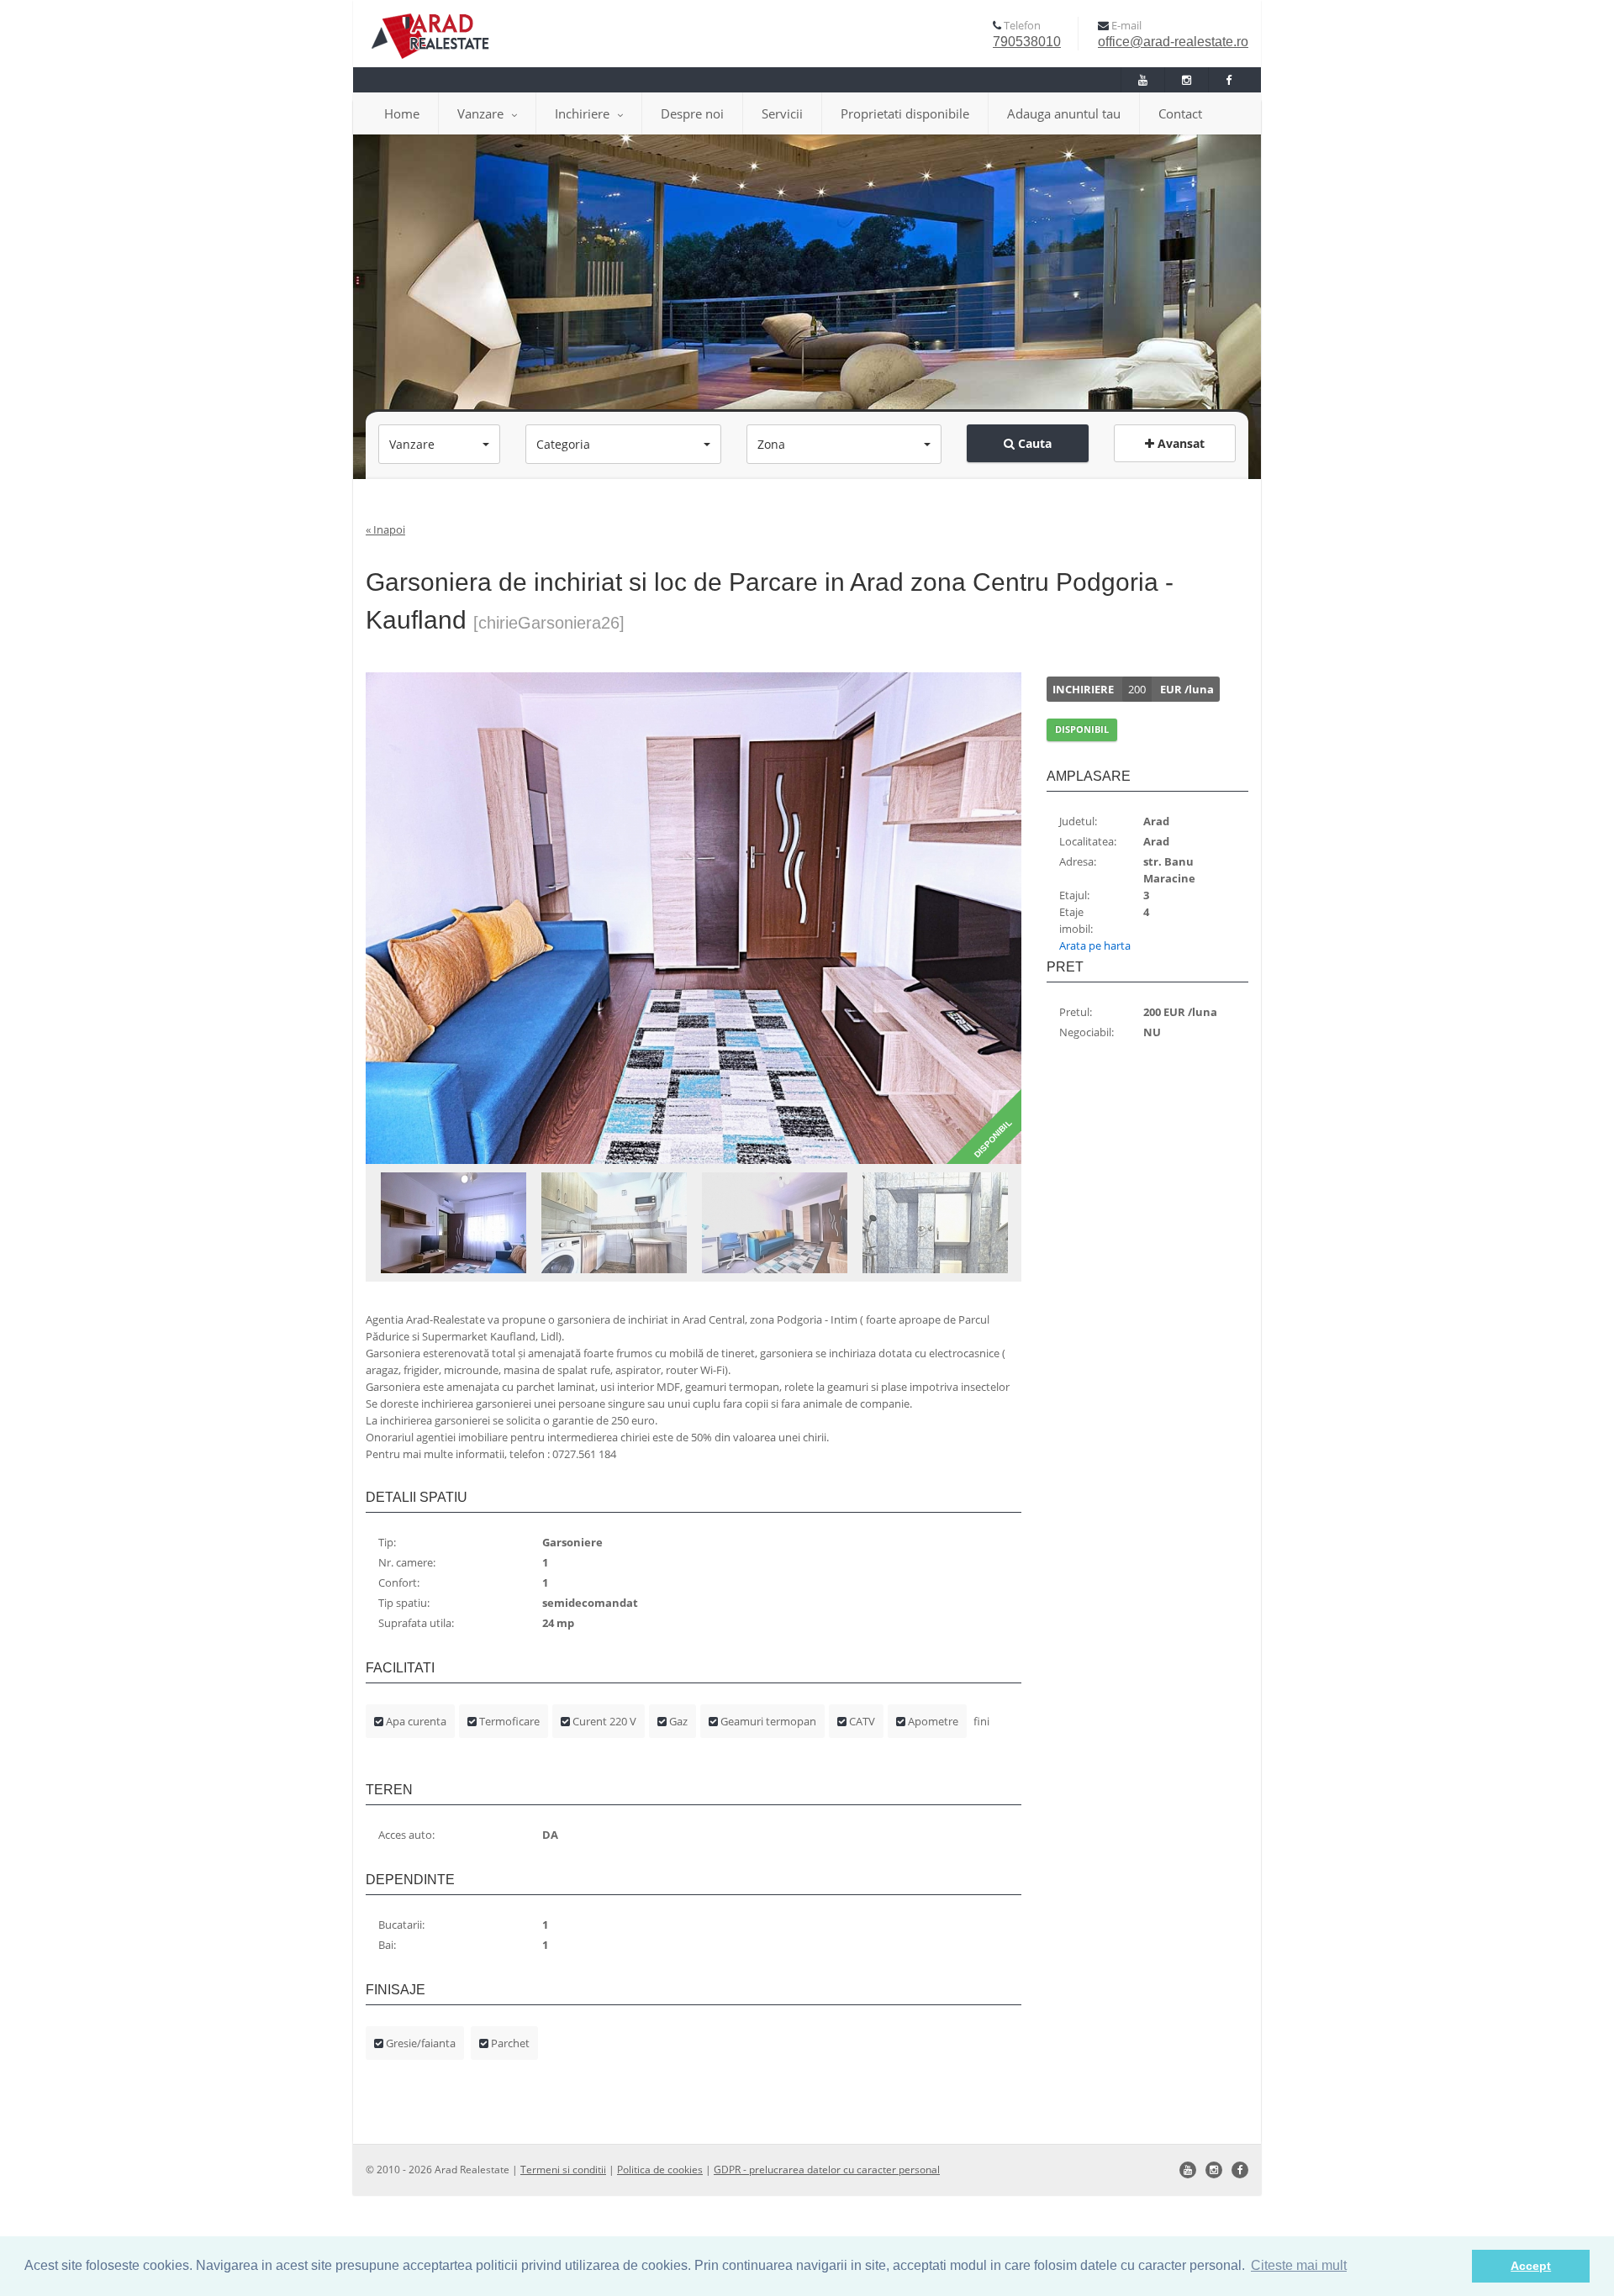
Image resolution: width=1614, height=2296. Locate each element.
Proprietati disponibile (905, 113)
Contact (1180, 113)
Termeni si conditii (563, 2170)
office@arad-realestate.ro (1173, 42)
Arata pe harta (1095, 945)
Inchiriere (582, 113)
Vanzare (480, 113)
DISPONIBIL (1082, 729)
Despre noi (692, 113)
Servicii (782, 113)
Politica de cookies (660, 2170)
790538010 (1027, 42)
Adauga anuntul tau (1064, 113)
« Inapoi (385, 529)
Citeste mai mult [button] (1299, 2265)
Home (402, 113)
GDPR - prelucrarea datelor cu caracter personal (827, 2170)
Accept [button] (1531, 2266)
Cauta (1033, 443)
